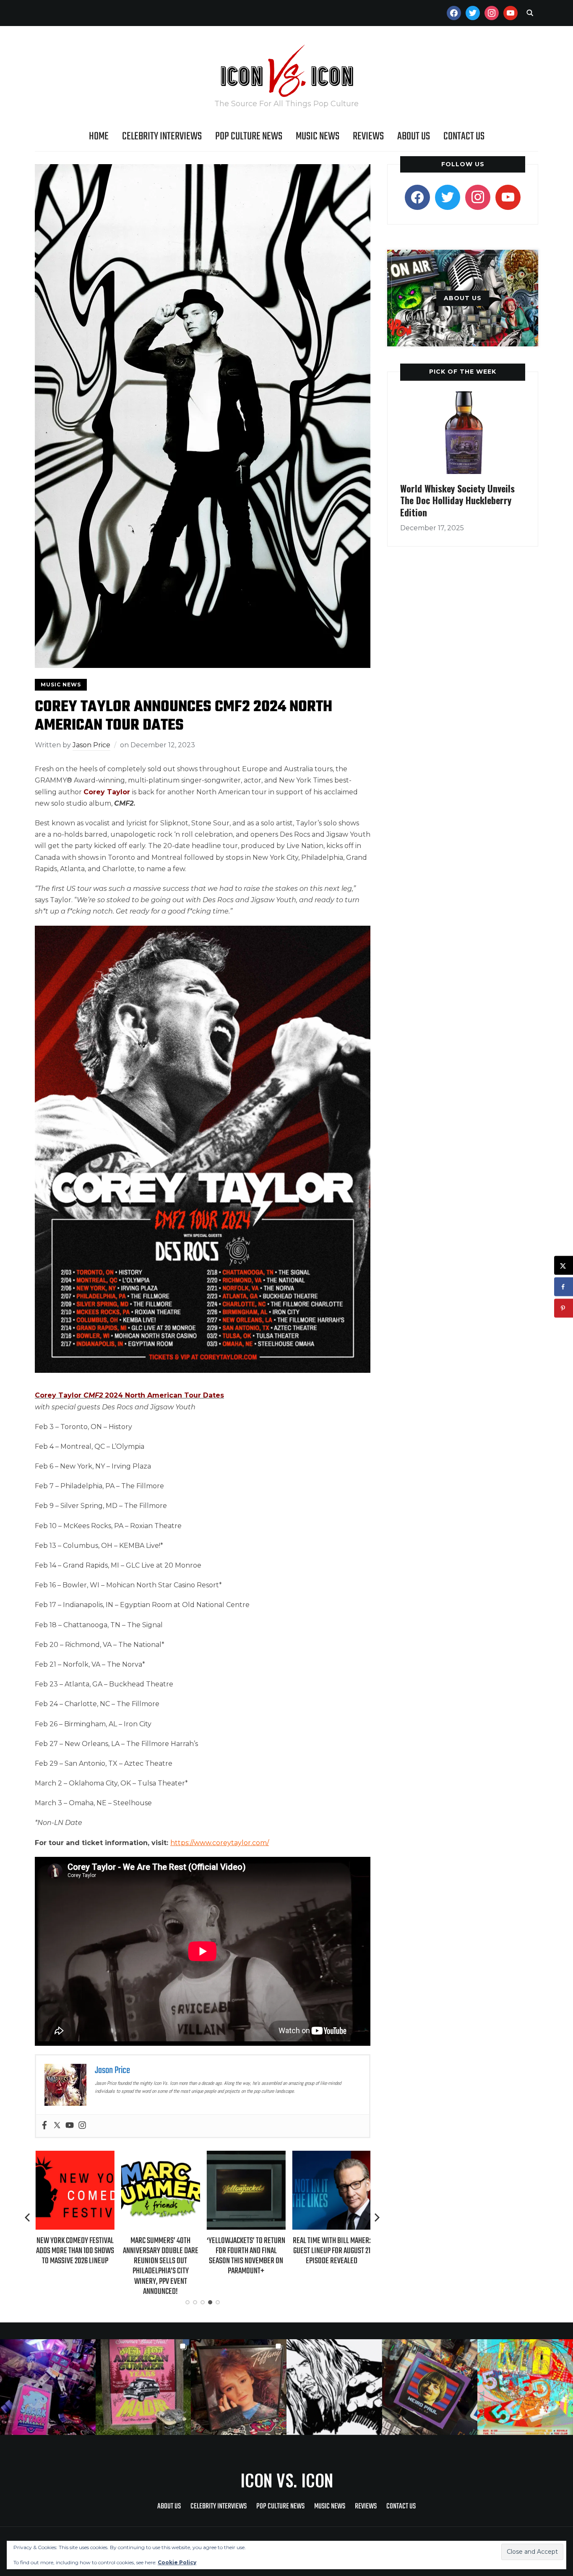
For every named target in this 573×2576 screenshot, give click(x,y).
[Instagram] (82, 2126)
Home (99, 136)
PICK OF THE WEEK (463, 372)
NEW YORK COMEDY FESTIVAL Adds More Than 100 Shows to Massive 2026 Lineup (74, 2251)
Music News (318, 136)
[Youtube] (70, 2126)
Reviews (368, 136)
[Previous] (28, 2217)
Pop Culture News (249, 136)
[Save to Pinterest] (564, 1308)
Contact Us (464, 136)
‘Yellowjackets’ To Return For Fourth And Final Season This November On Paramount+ (246, 2256)
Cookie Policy (177, 2562)
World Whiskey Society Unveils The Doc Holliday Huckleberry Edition (457, 500)
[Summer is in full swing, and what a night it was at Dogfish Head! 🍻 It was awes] (143, 2387)
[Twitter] (57, 2126)
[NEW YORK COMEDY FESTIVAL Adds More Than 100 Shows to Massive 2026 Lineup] (74, 2156)
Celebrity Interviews (162, 136)
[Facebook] (44, 2126)
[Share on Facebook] (564, 1287)
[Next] (377, 2217)
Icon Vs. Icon (287, 2480)
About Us (414, 136)
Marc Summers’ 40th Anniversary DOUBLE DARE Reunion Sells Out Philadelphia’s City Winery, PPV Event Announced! (160, 2266)
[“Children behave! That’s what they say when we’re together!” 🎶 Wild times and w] (239, 2387)
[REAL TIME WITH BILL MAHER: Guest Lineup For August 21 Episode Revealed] (331, 2156)
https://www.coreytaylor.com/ (220, 1843)
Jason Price (91, 745)
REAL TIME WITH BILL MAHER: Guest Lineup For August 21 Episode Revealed (331, 2251)
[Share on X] (564, 1266)
